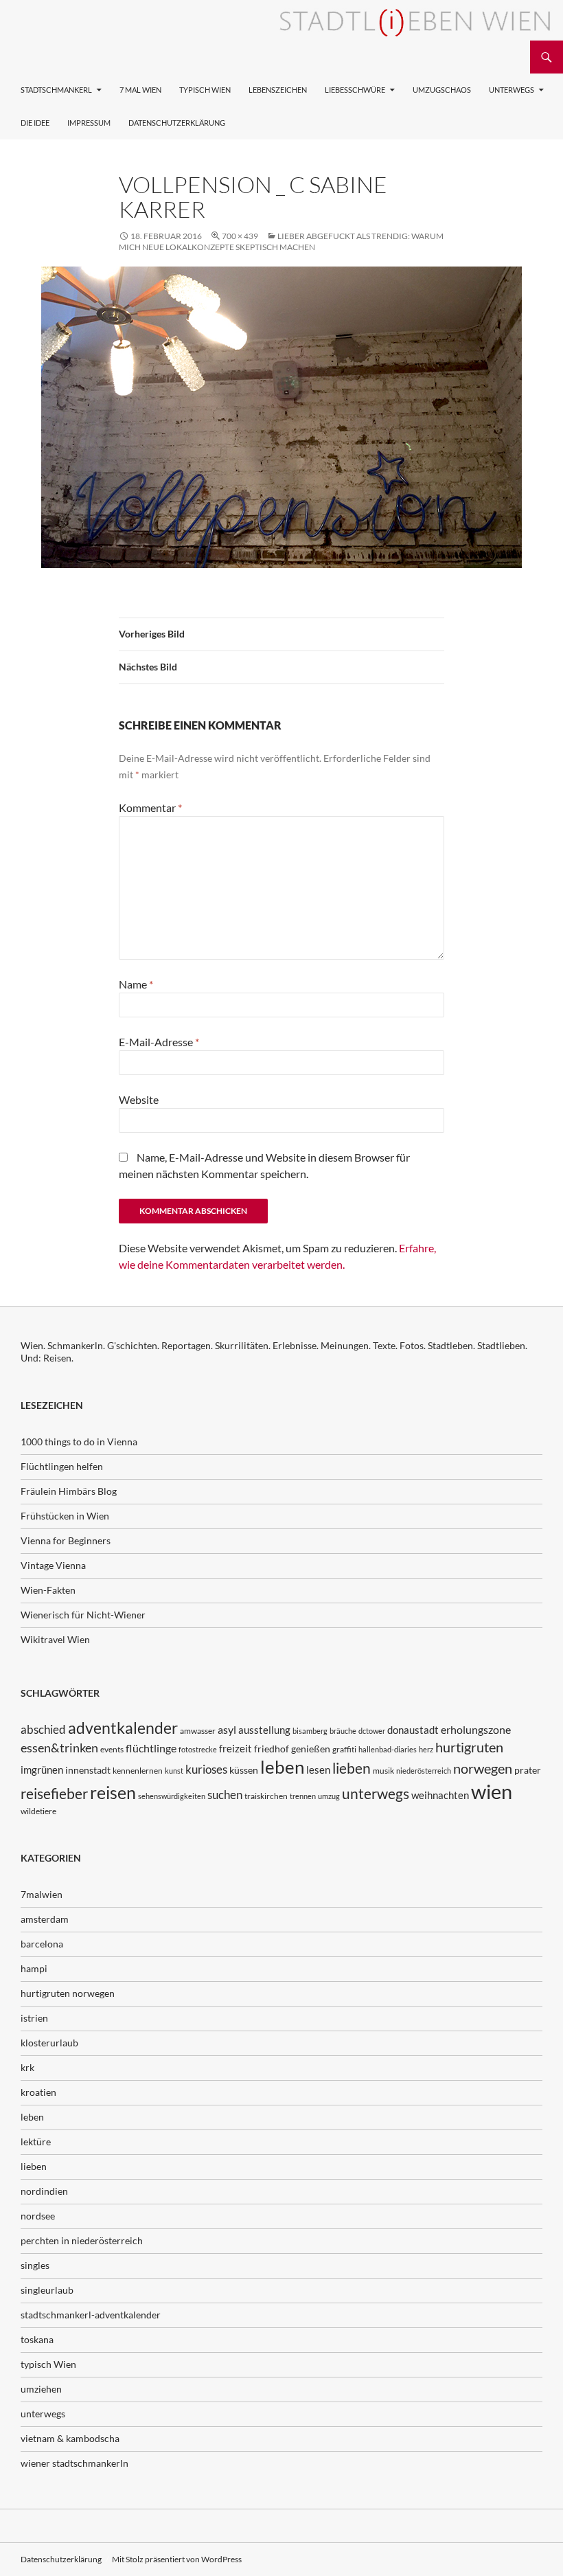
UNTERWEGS (512, 90)
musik (383, 1771)
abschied (43, 1729)
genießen (311, 1749)
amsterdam (45, 1919)
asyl (227, 1729)
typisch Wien (48, 2364)
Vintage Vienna (53, 1565)
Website (139, 1099)
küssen (244, 1770)
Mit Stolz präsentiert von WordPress (177, 2559)
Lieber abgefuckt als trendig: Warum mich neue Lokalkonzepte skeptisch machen (281, 241)
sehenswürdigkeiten (172, 1796)
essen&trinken (59, 1748)
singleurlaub (47, 2290)
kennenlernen (138, 1771)
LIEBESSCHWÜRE (355, 90)
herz (426, 1749)
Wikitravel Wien (55, 1639)
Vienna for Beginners (66, 1540)
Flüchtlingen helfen (62, 1466)
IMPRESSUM (89, 123)
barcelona (42, 1944)
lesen (318, 1770)
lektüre (36, 2142)
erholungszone (476, 1729)
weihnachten (440, 1795)
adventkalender (123, 1728)
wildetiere (38, 1811)
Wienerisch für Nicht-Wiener (83, 1615)
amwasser (198, 1731)
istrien (34, 2018)
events (112, 1749)
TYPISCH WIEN (205, 90)
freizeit (235, 1748)
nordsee (38, 2216)
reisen (113, 1793)
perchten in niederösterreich (82, 2240)
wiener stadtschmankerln (74, 2463)
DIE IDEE (35, 123)
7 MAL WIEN (140, 90)
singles (35, 2265)
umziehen (41, 2389)
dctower (372, 1731)
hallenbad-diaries (388, 1749)
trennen (303, 1796)
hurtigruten (469, 1747)
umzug (329, 1796)
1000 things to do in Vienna (79, 1442)
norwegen (483, 1769)
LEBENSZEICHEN (278, 90)
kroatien (38, 2092)
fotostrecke (198, 1749)
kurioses (206, 1769)
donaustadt (413, 1730)
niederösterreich (424, 1771)
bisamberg (310, 1731)
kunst (174, 1771)
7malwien (42, 1894)
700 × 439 (240, 236)
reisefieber (54, 1794)
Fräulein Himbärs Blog (69, 1491)
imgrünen (42, 1770)
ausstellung (264, 1730)
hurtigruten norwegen (68, 1993)
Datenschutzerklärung (177, 123)
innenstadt (88, 1770)
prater (528, 1770)
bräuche (343, 1731)
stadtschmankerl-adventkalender (91, 2315)
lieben (352, 1768)
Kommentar (150, 807)
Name (136, 984)
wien (492, 1791)
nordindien (44, 2191)
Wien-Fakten (48, 1590)
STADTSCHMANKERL (56, 90)
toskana (37, 2339)
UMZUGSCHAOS (442, 90)
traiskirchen (266, 1796)
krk (27, 2067)
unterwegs (376, 1793)
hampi (34, 1968)
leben (282, 1767)
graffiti (344, 1749)
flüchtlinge (151, 1748)
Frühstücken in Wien (65, 1516)
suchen (225, 1795)
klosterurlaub (49, 2043)
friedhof (272, 1749)
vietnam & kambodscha (70, 2438)
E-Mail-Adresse (159, 1042)
